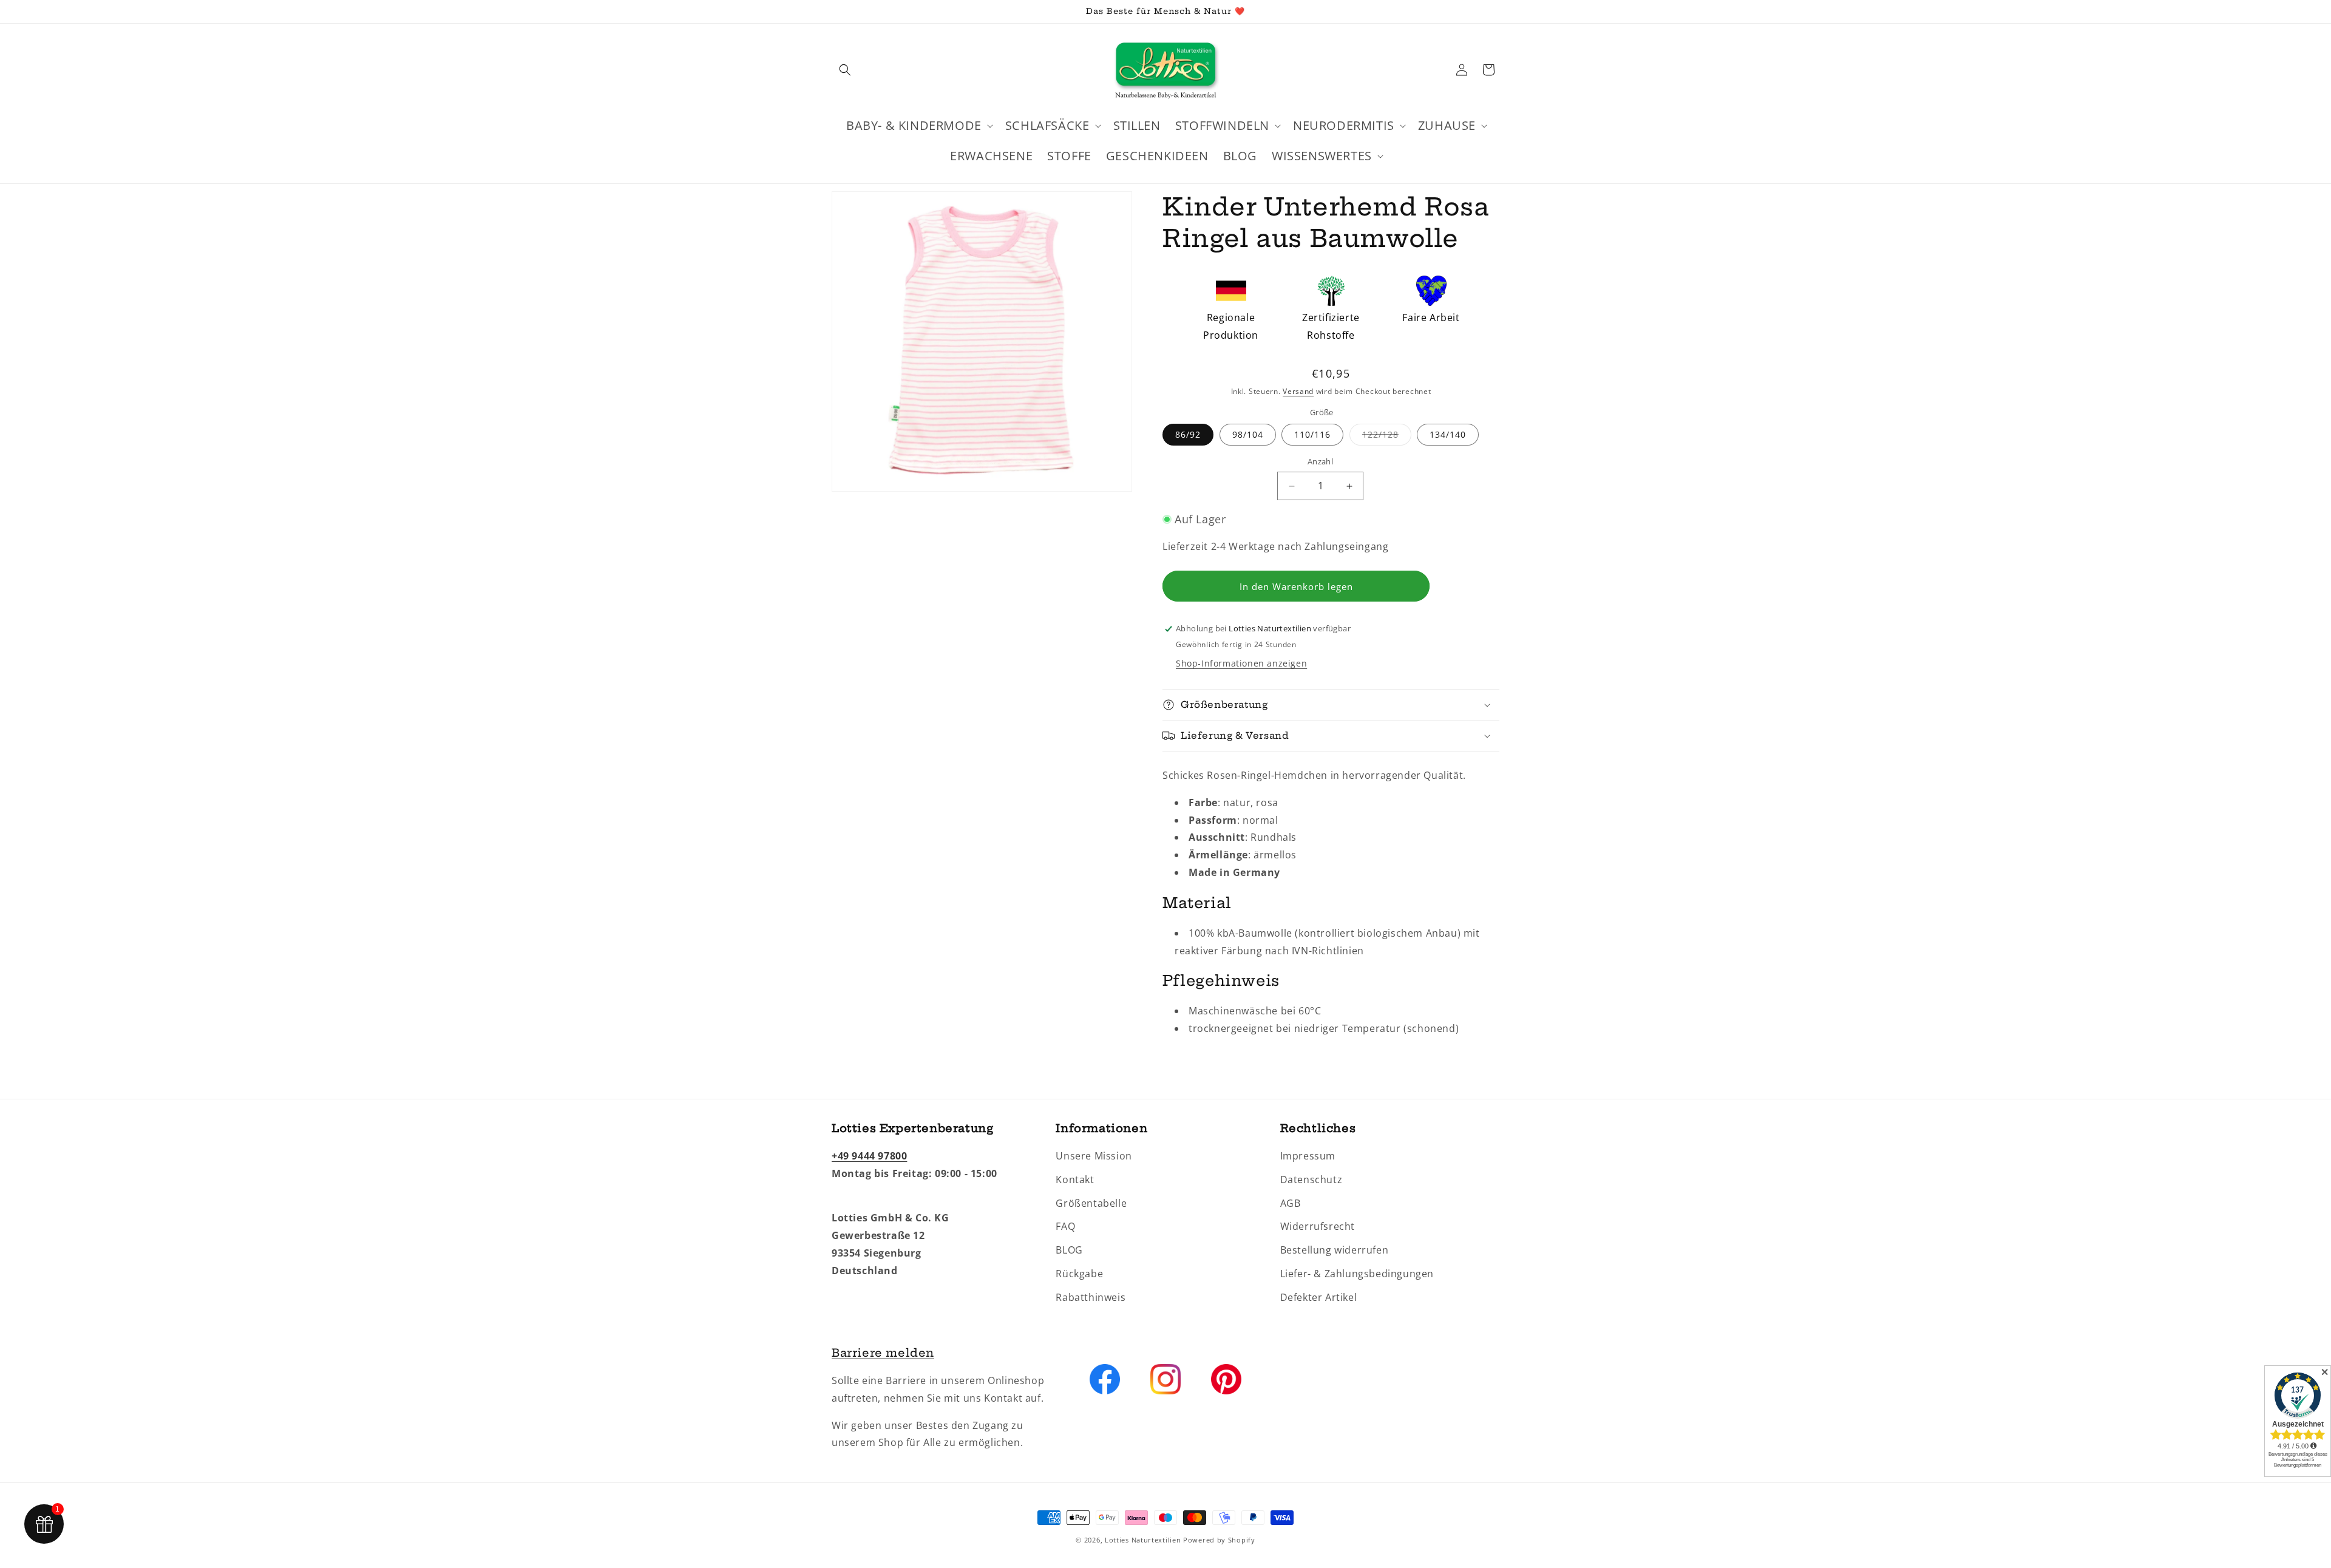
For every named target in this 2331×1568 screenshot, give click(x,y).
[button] (845, 70)
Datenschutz (1311, 1179)
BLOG (1069, 1251)
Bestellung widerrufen (1335, 1251)
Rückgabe (1079, 1274)
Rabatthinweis (1091, 1297)
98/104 (1248, 435)
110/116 (1312, 435)
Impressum (1308, 1156)
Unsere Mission (1094, 1156)
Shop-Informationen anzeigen (1241, 663)
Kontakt (1075, 1179)
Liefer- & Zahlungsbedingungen (1357, 1274)
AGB (1291, 1203)
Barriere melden (883, 1353)
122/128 (1387, 437)
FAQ (1065, 1227)
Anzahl (1320, 462)
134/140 (1448, 435)
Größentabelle (1091, 1203)
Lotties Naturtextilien (1143, 1540)
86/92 (1188, 435)
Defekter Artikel (1319, 1297)
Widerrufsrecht (1318, 1227)
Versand (1298, 391)
